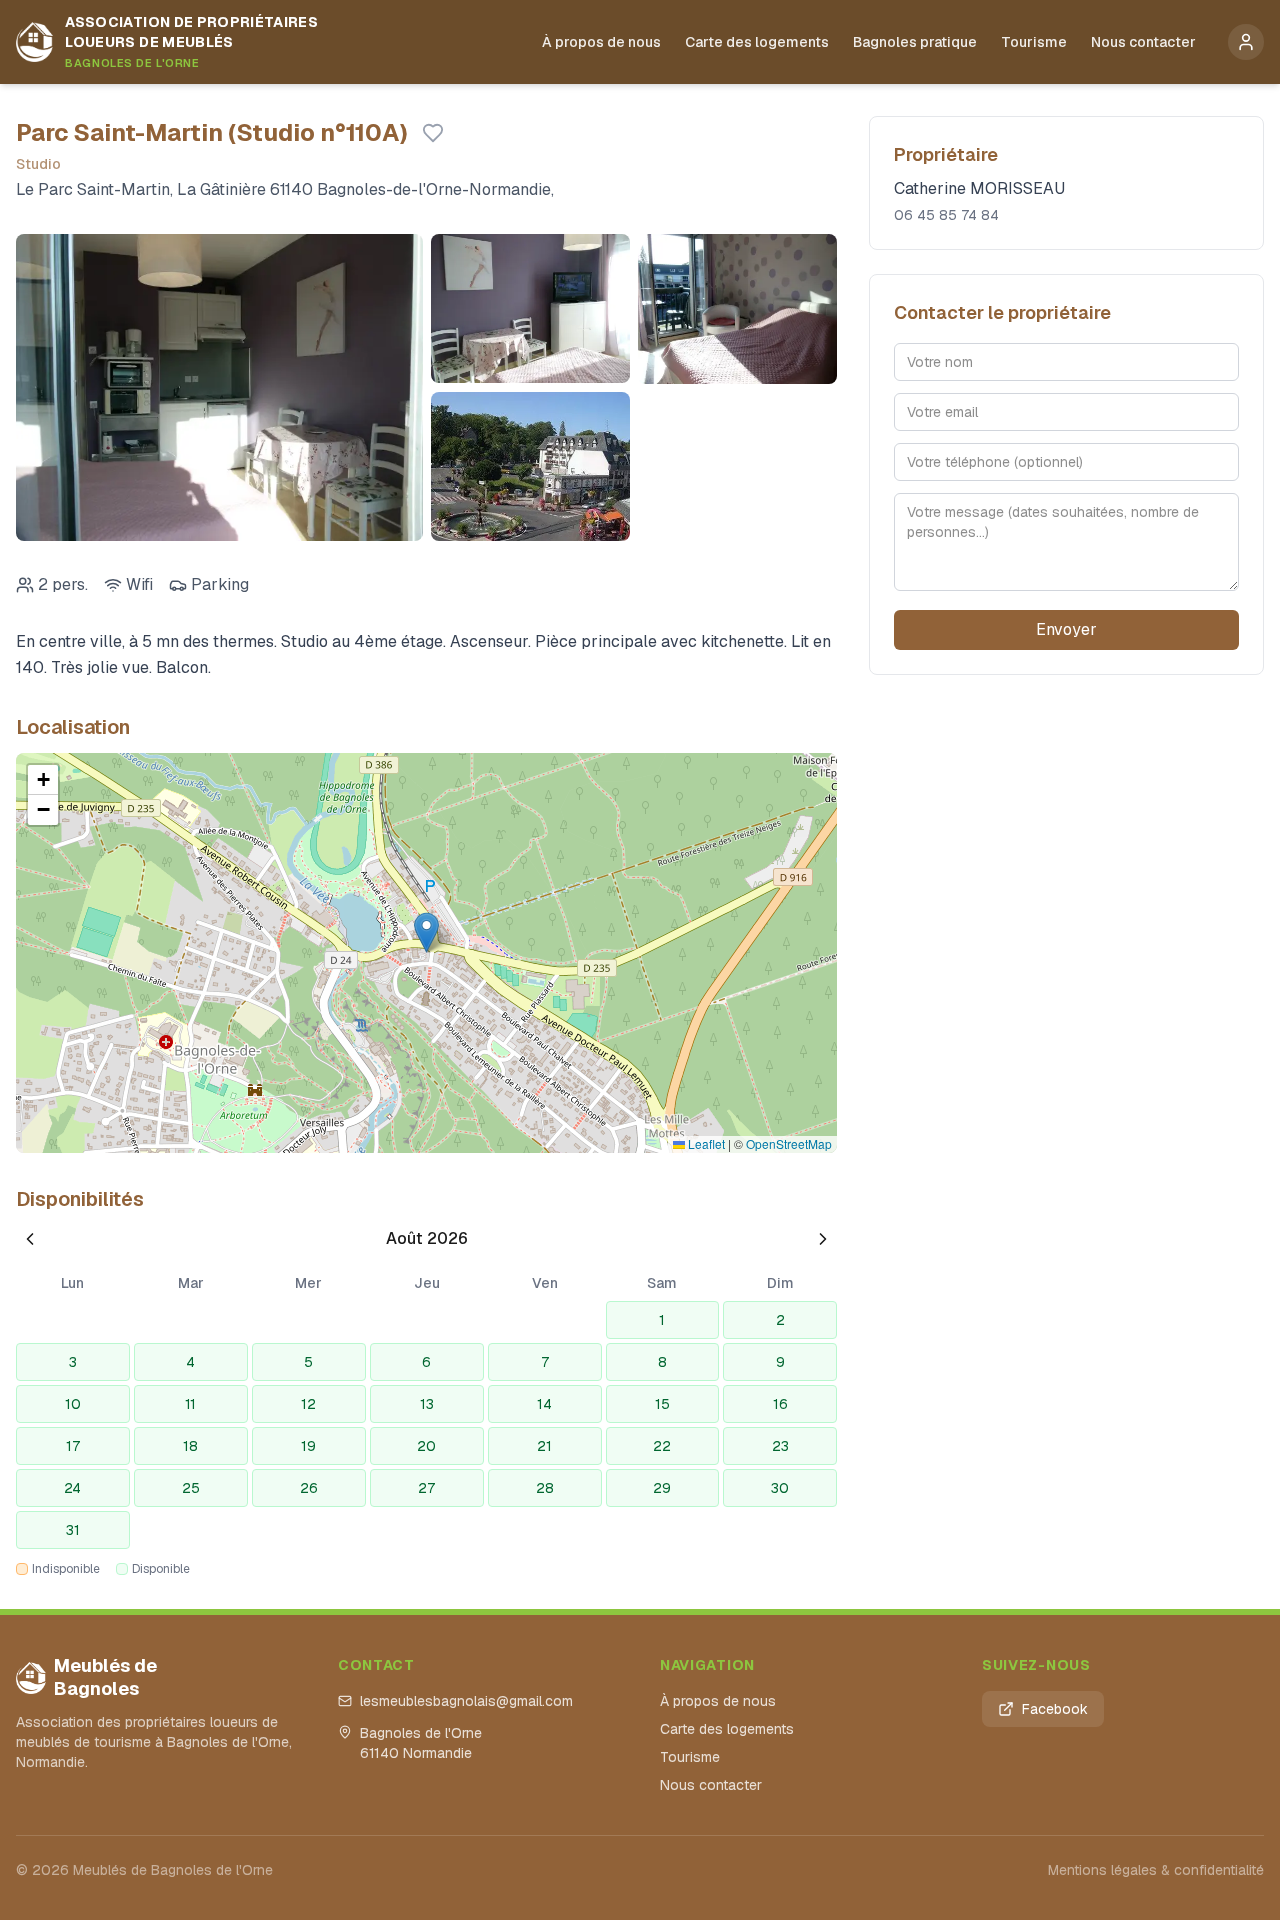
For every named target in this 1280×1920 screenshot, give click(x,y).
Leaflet (705, 1143)
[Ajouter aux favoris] (433, 133)
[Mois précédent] (30, 1239)
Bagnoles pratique (915, 42)
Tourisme (1034, 42)
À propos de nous (601, 42)
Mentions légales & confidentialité (1156, 1870)
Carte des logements (757, 42)
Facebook (1055, 1709)
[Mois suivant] (823, 1239)
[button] (426, 932)
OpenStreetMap (789, 1143)
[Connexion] (1246, 42)
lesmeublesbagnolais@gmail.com (466, 1701)
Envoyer (1066, 629)
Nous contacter (1143, 42)
